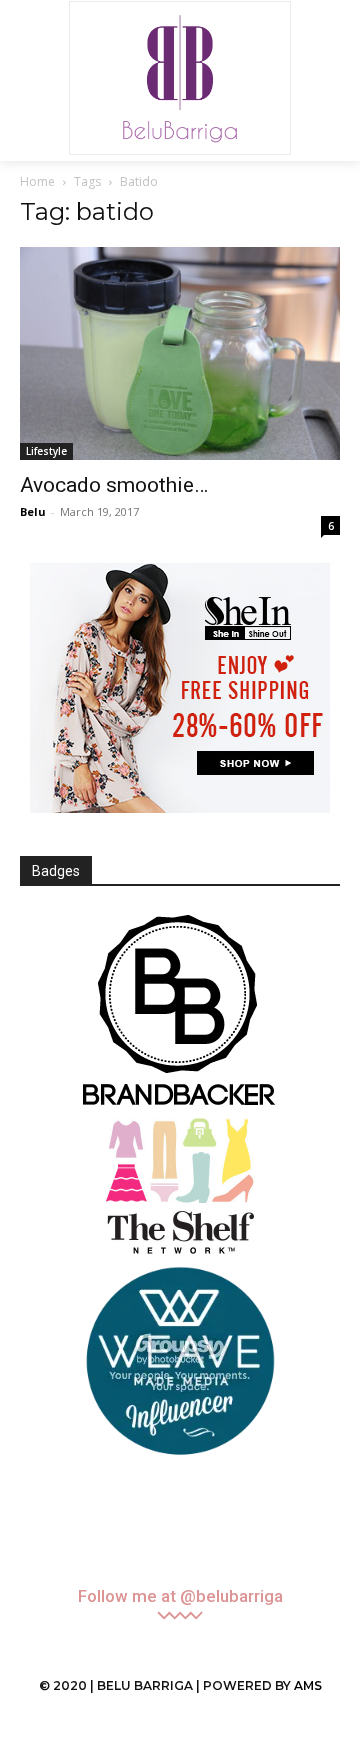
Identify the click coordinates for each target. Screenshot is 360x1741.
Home (37, 181)
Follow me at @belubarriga (180, 1596)
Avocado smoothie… (114, 485)
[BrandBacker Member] (180, 1012)
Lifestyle (46, 451)
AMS (308, 1685)
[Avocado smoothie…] (180, 353)
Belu (33, 511)
